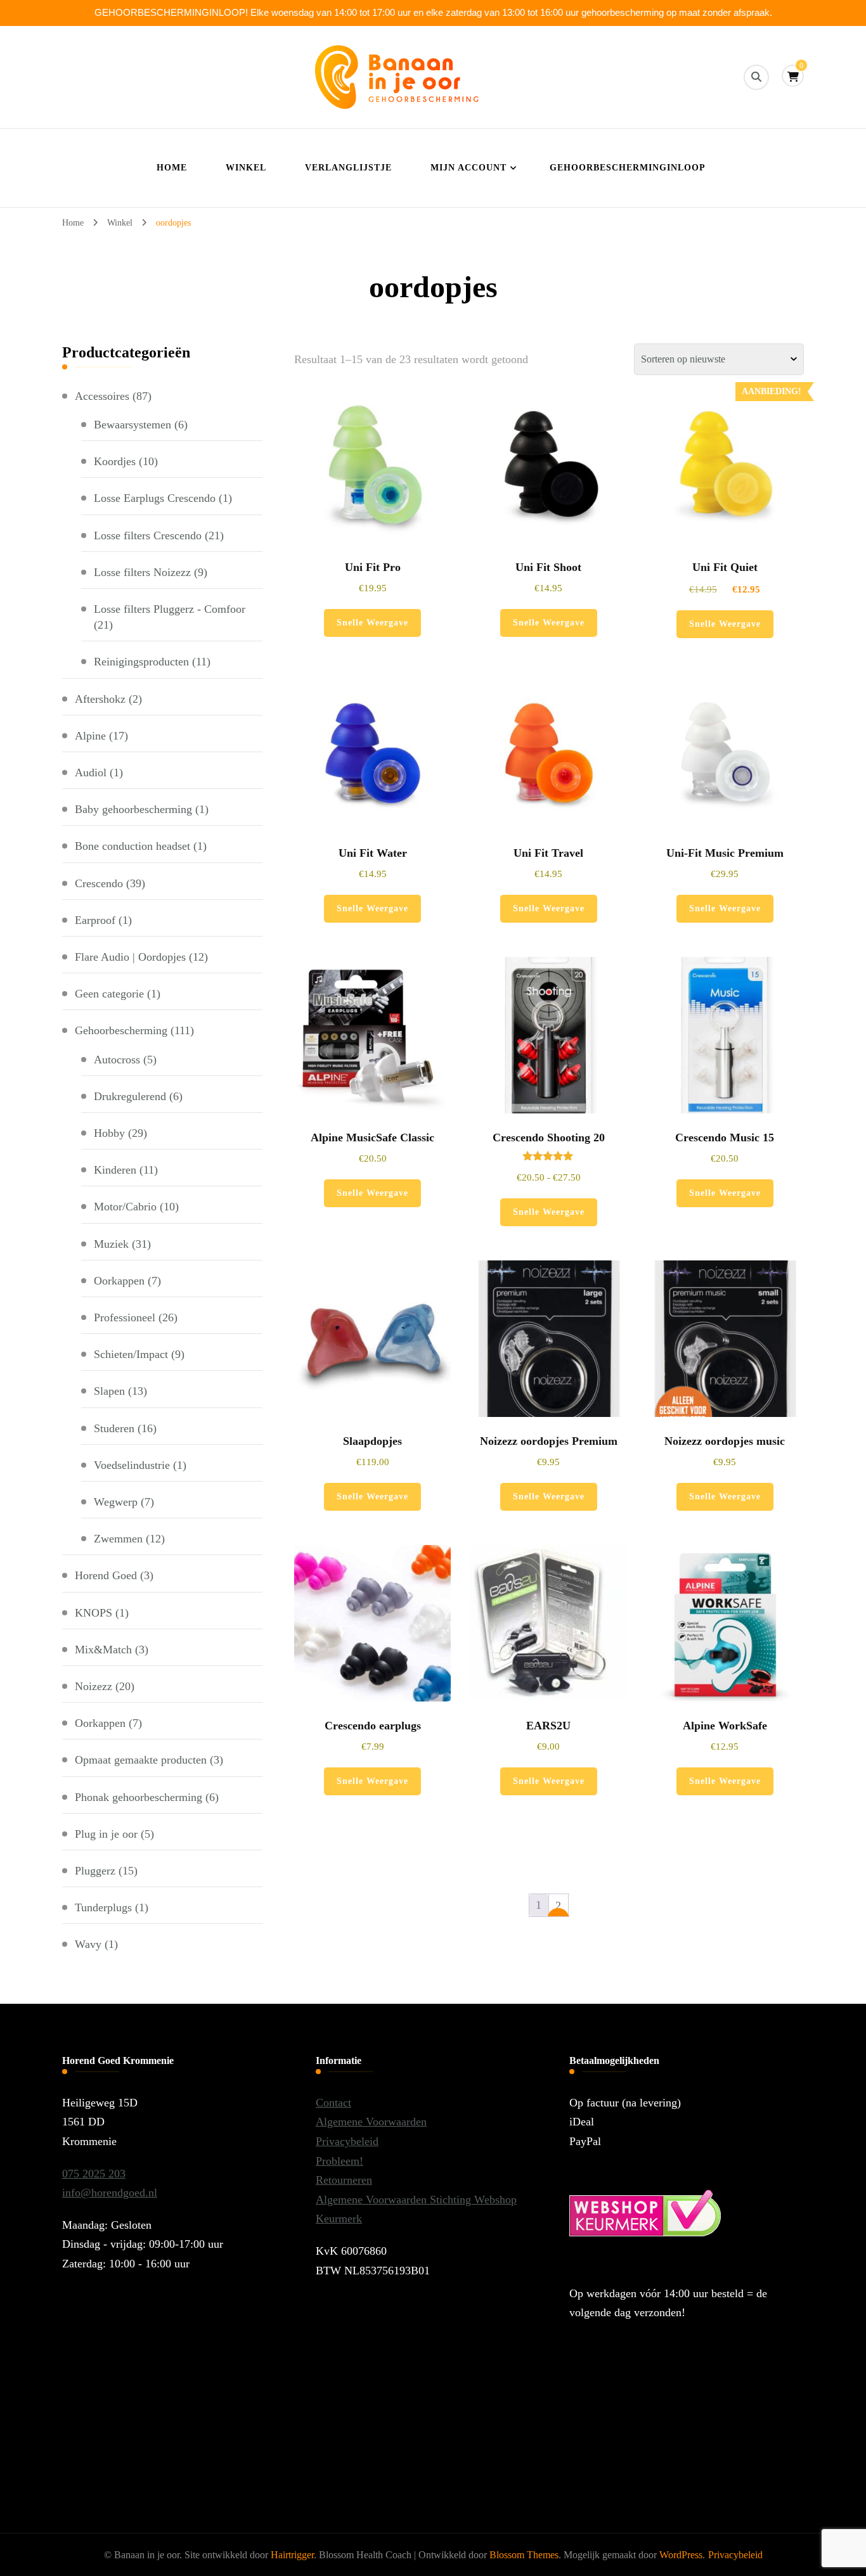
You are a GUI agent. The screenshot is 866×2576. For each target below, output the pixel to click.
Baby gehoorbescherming (133, 809)
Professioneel (125, 1317)
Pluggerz (95, 1871)
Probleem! (339, 2161)
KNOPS (94, 1613)
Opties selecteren (548, 1072)
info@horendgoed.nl (110, 2193)
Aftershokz (100, 699)
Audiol (91, 772)
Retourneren (344, 2180)
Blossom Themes (524, 2555)
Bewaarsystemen (132, 425)
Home (172, 168)
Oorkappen (119, 1281)
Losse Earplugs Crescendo (155, 498)
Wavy (88, 1944)
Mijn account (469, 168)
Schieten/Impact (131, 1354)
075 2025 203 (94, 2174)
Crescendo (99, 883)
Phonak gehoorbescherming (139, 1797)
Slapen (109, 1391)
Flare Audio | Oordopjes (130, 957)
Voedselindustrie (132, 1465)
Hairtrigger (292, 2555)
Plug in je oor (106, 1834)
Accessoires (102, 396)
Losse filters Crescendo (148, 535)
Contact (333, 2103)
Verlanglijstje (348, 168)
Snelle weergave (372, 623)
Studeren (114, 1428)
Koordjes (115, 461)
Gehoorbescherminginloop (628, 168)
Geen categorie (109, 994)
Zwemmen (118, 1539)
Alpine (90, 736)
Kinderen (115, 1170)
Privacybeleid (347, 2141)
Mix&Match (103, 1650)
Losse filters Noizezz (142, 572)
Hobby (109, 1133)
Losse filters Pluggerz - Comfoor (170, 609)
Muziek (111, 1244)
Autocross (117, 1060)
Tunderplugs (103, 1907)
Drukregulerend (130, 1096)
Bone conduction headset (132, 846)
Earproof (95, 920)
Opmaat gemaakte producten (141, 1760)
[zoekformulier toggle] (756, 77)
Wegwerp (116, 1502)
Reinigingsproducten (141, 662)
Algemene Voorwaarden (371, 2122)
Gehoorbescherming (121, 1030)
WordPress (681, 2555)
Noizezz (94, 1686)
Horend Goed (106, 1575)
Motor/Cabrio (125, 1207)
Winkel (246, 168)
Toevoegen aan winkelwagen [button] (373, 482)
